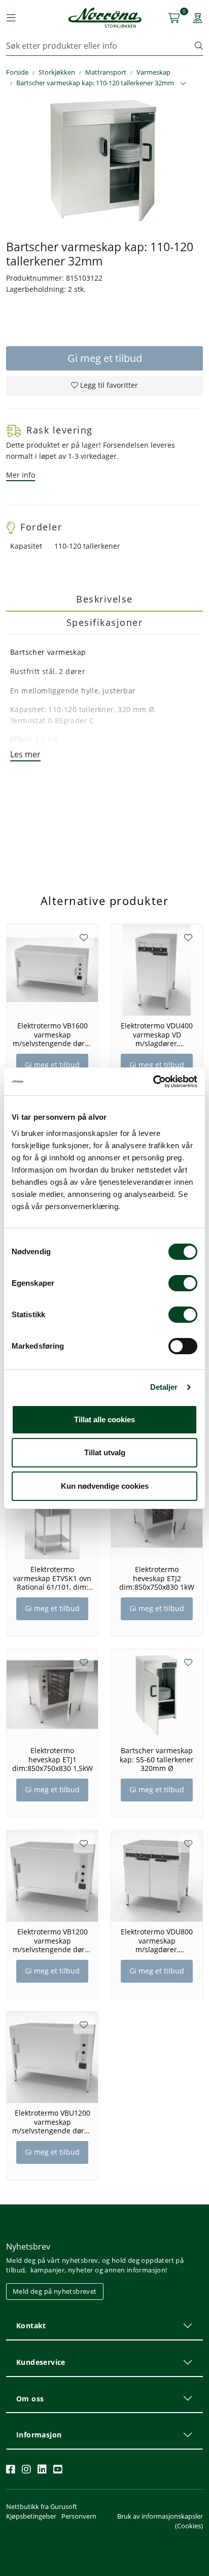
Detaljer (164, 1387)
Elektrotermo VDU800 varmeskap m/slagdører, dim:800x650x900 (157, 1941)
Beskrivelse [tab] (104, 599)
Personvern (79, 2516)
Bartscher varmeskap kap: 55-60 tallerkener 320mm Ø (157, 1759)
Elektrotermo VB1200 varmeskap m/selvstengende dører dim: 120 (52, 1941)
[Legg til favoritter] (84, 938)
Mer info (21, 475)
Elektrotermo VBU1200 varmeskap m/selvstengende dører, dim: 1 (53, 2122)
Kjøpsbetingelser (31, 2516)
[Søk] (199, 46)
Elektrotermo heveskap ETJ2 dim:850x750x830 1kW (157, 1578)
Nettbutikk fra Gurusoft (42, 2506)
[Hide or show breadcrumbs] (183, 84)
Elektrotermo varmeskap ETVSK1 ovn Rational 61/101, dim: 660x (52, 1578)
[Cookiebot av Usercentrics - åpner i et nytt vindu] (153, 1082)
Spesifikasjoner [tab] (105, 622)
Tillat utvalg (105, 1452)
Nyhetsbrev (28, 2247)
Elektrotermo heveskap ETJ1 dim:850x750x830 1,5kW (53, 1759)
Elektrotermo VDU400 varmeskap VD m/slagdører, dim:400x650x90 (157, 1034)
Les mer (25, 754)
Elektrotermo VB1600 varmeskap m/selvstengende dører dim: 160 (52, 1034)
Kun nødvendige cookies (105, 1486)
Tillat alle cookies (104, 1419)
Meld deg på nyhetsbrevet (55, 2291)
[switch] (183, 1283)
